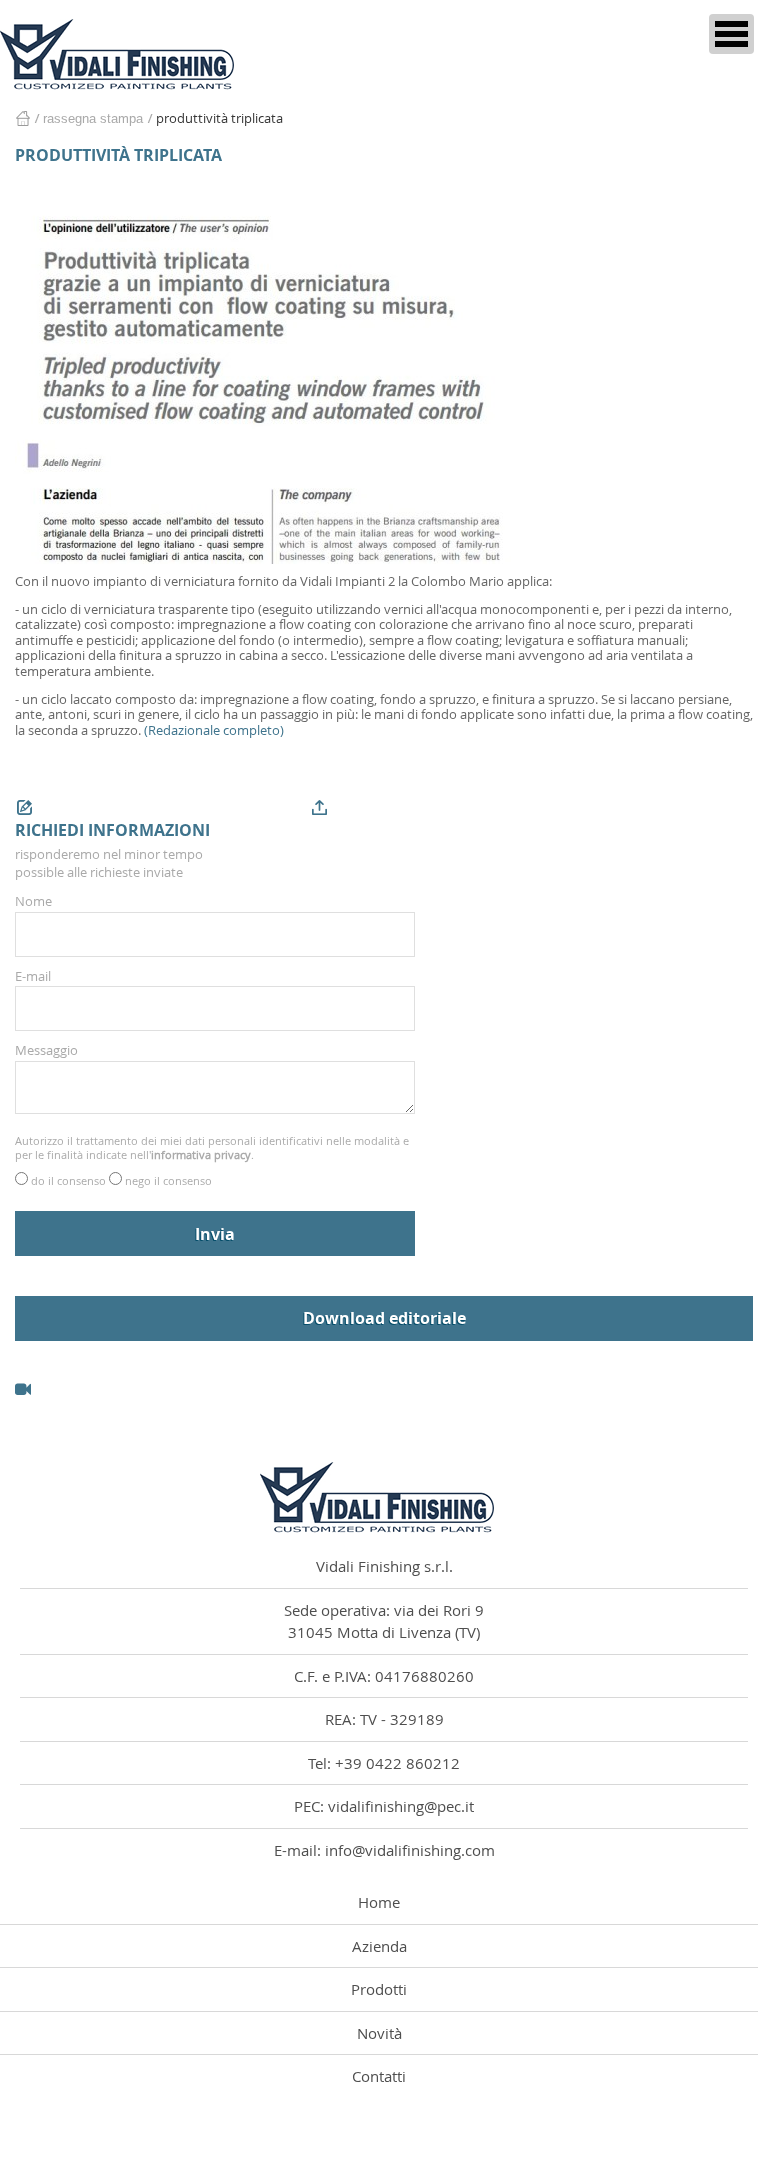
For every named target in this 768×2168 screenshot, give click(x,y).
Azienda (379, 1946)
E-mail (33, 976)
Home (22, 118)
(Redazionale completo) (214, 730)
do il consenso (70, 1180)
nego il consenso (168, 1180)
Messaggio (46, 1050)
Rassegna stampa (93, 118)
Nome (33, 901)
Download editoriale (384, 1318)
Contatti (379, 2076)
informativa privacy (201, 1154)
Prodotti (379, 1989)
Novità (379, 2033)
